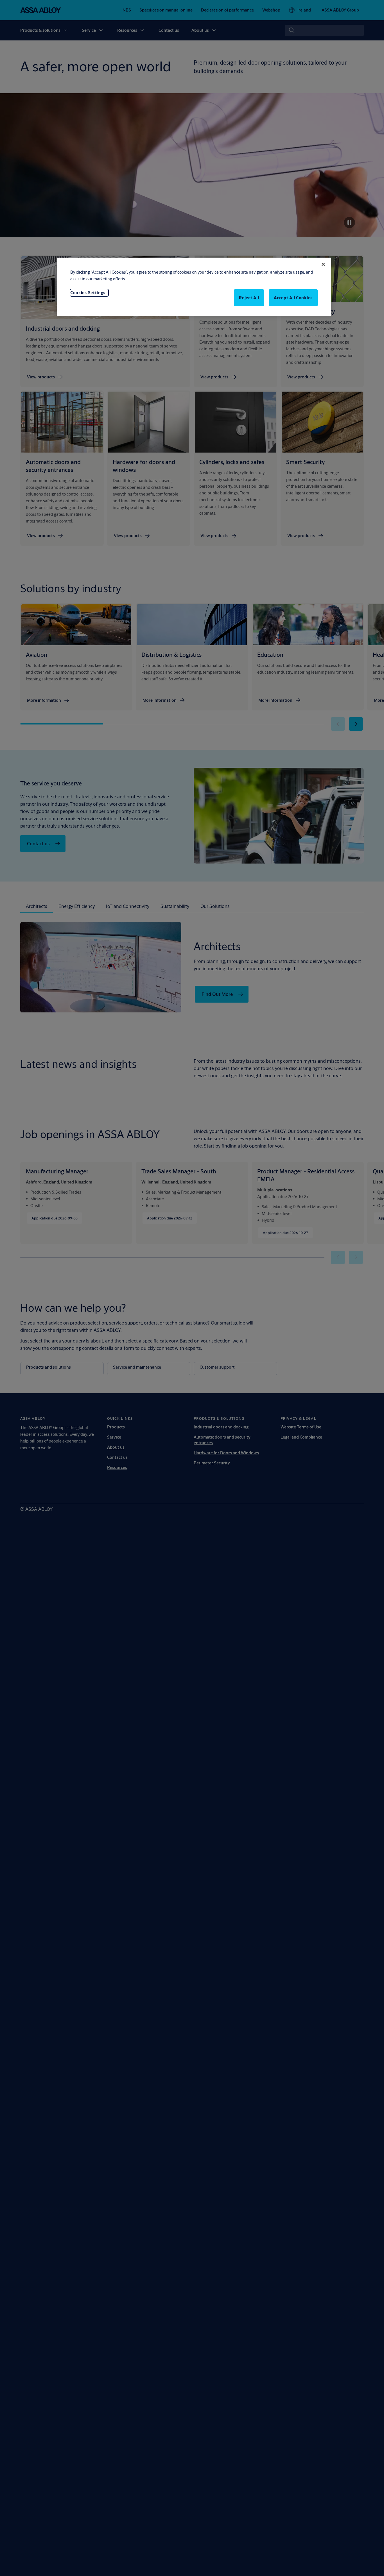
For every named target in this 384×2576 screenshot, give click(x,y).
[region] (194, 287)
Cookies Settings (88, 293)
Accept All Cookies (293, 298)
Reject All (249, 298)
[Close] (323, 264)
